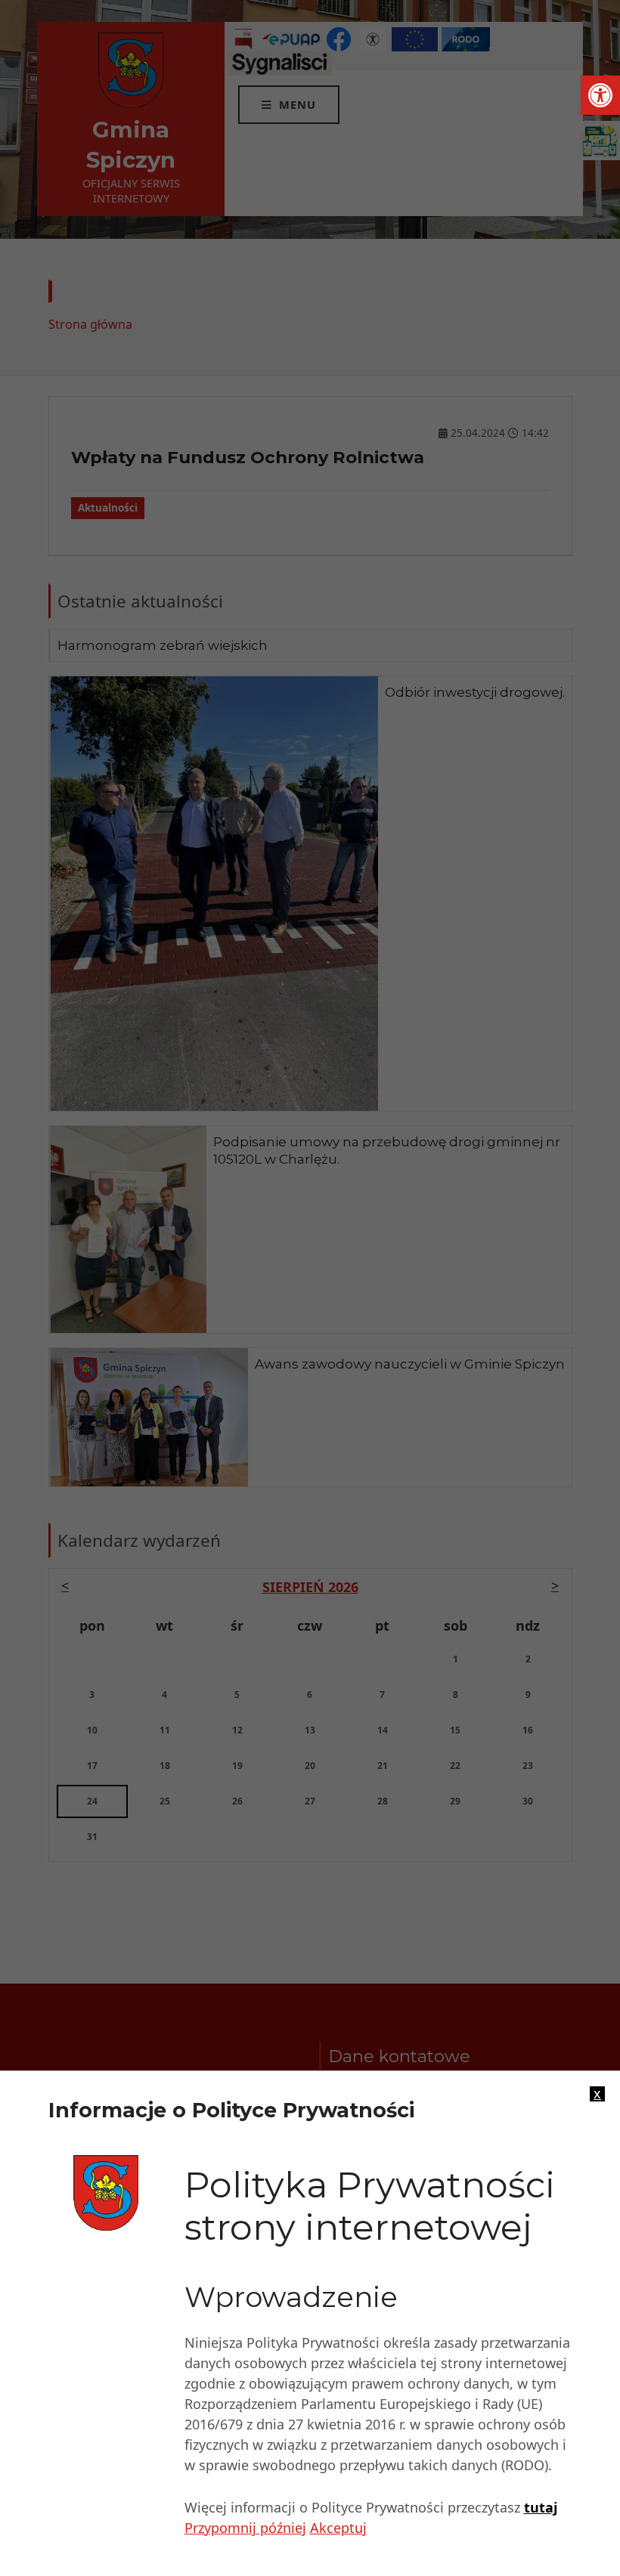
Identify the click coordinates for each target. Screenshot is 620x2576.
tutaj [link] (541, 2507)
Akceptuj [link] (338, 2528)
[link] (600, 95)
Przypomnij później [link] (245, 2528)
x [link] (597, 2094)
